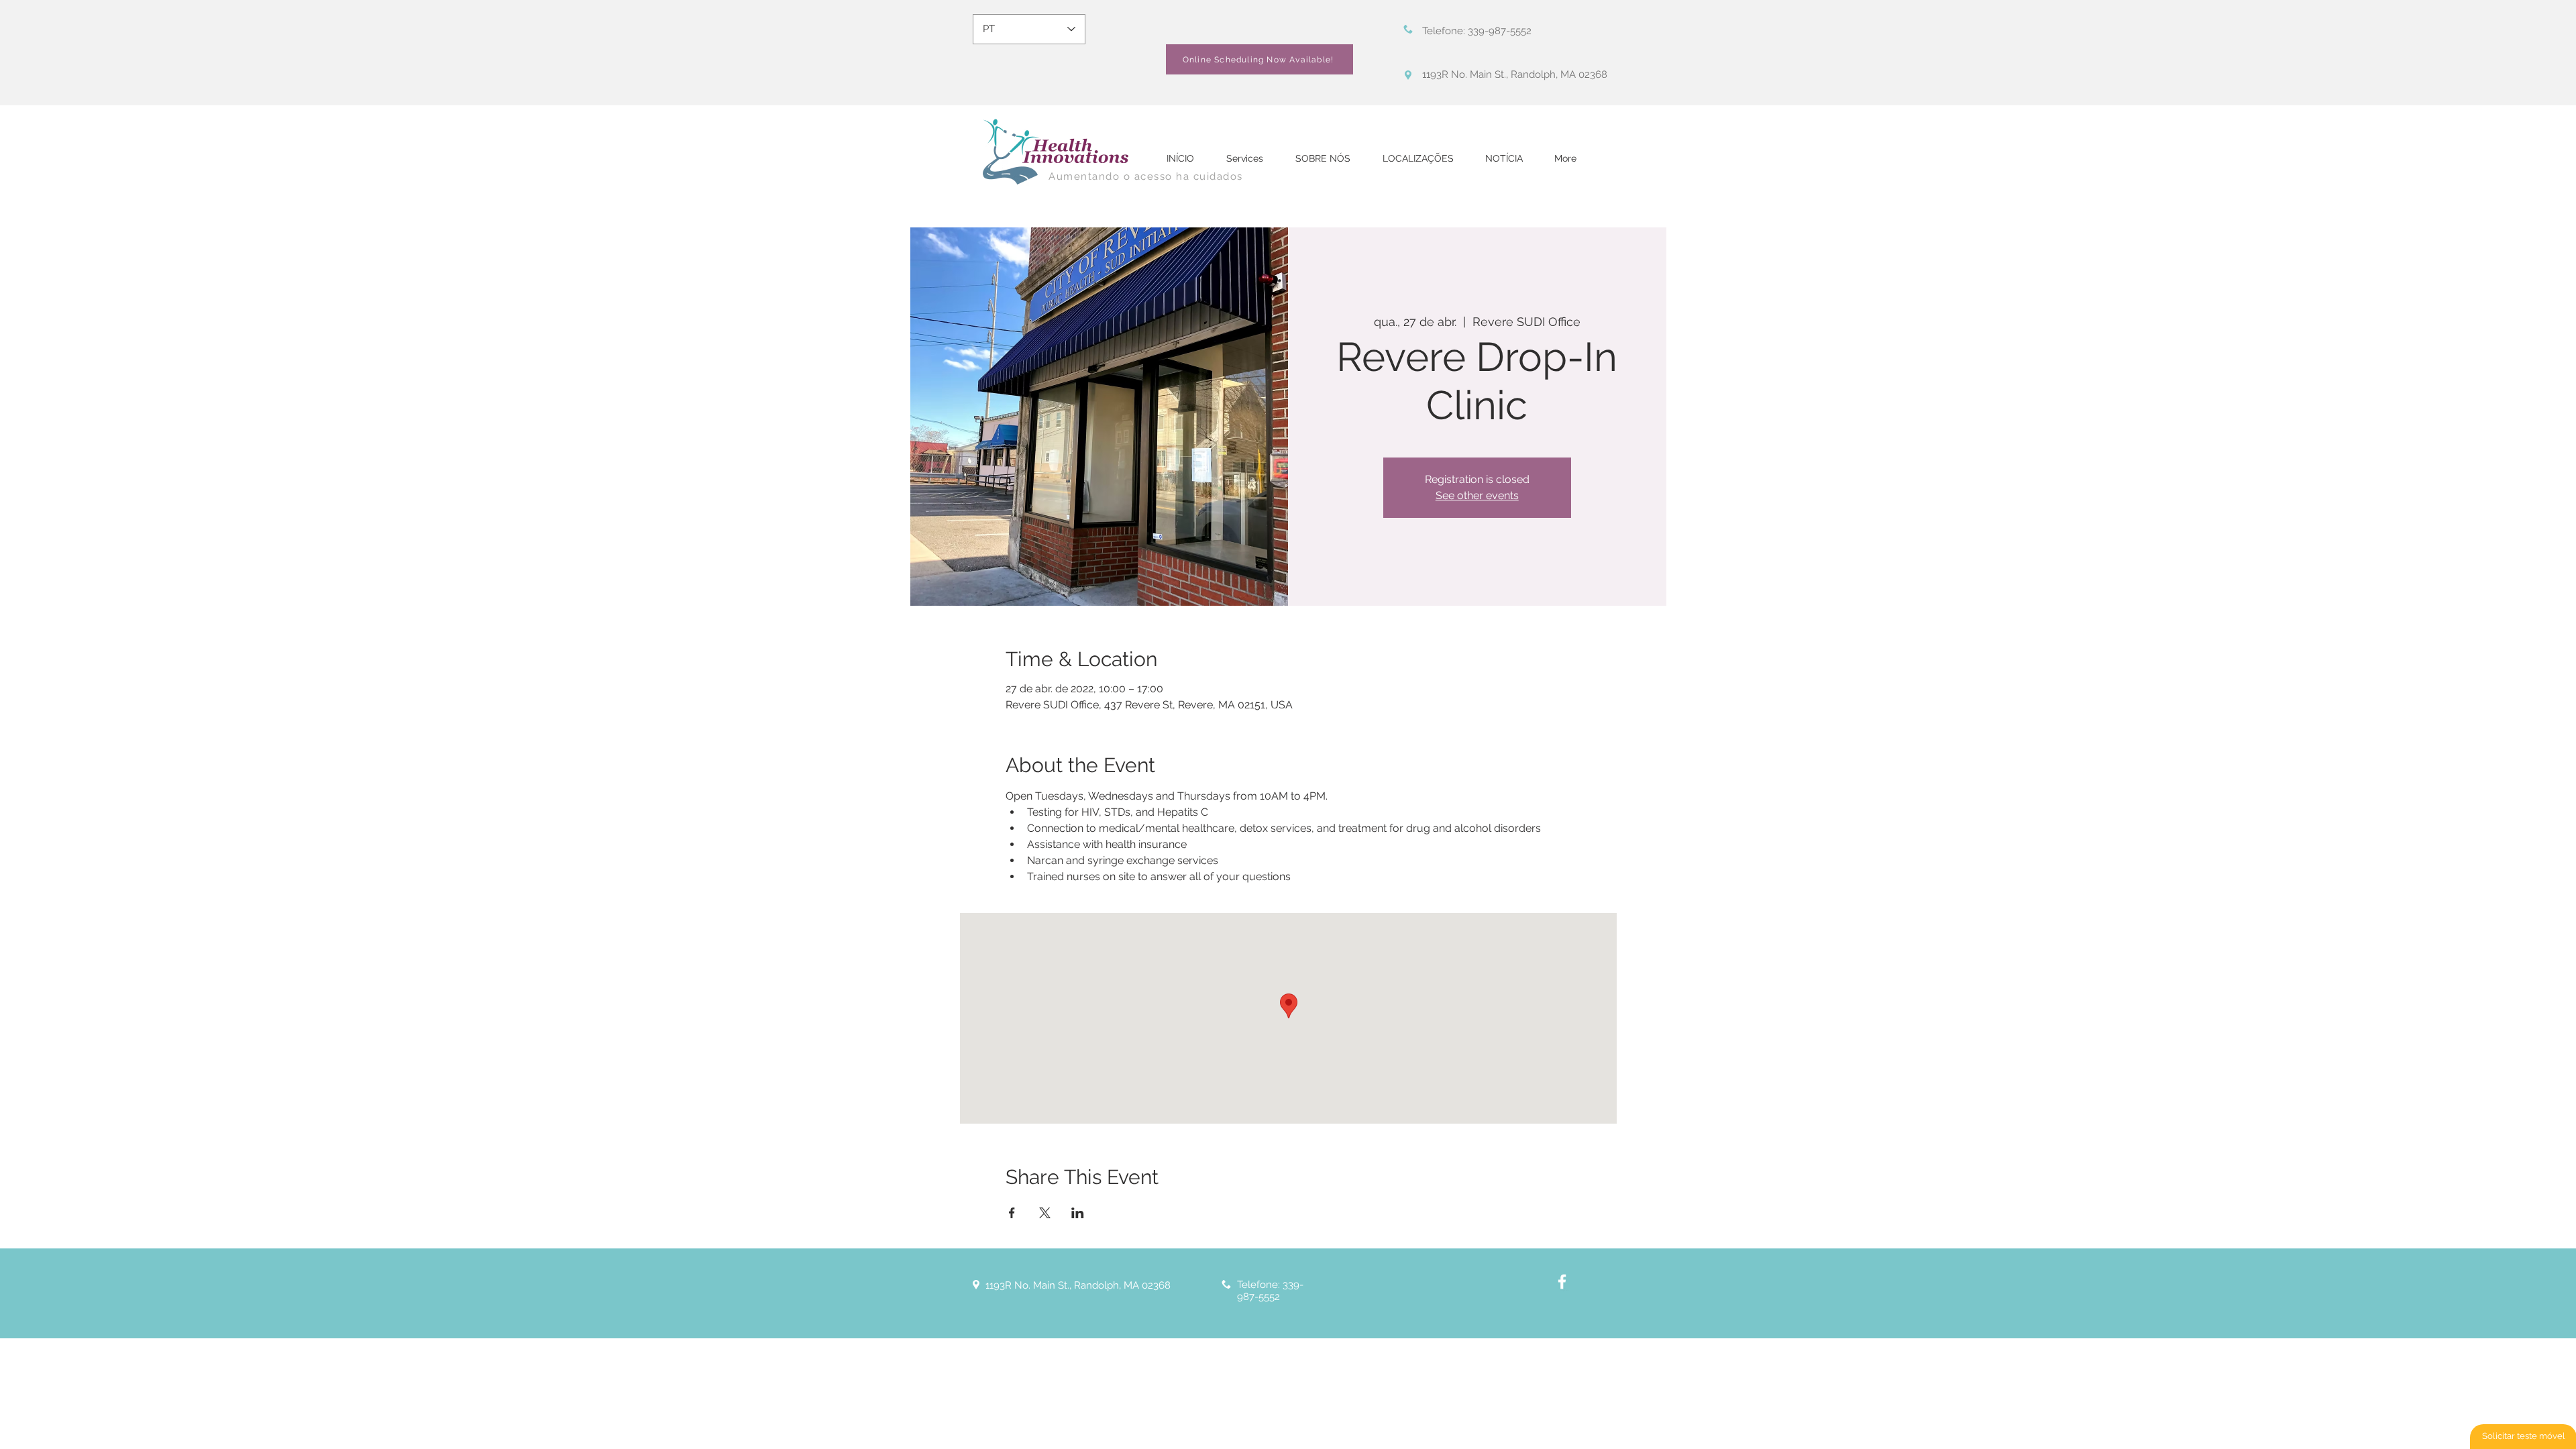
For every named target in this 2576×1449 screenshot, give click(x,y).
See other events (1477, 495)
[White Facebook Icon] (1562, 1282)
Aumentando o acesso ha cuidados (1146, 176)
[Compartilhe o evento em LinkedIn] (1078, 1213)
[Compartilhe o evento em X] (1045, 1213)
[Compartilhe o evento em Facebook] (1012, 1213)
